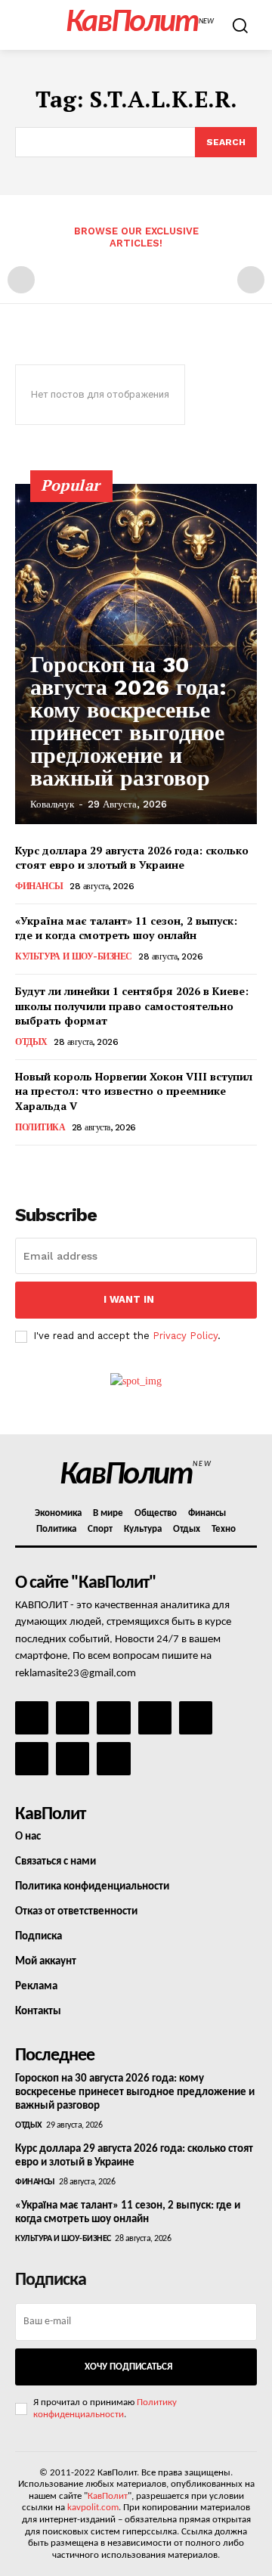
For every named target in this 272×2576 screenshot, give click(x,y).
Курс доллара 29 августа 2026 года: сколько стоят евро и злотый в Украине (132, 858)
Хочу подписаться (128, 2367)
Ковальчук (52, 804)
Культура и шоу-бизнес (74, 956)
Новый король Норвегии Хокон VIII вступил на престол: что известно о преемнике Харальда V (134, 1091)
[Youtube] (113, 1759)
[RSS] (155, 1718)
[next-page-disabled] (251, 280)
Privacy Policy (185, 1336)
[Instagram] (73, 1718)
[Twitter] (32, 1759)
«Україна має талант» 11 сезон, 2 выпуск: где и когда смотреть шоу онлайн (126, 928)
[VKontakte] (73, 1759)
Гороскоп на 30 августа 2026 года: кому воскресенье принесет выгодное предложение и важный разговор (128, 721)
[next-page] (49, 1166)
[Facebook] (32, 1718)
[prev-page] (21, 280)
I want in (129, 1299)
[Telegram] (196, 1718)
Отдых (31, 1042)
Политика (40, 1127)
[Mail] (113, 1718)
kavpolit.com (93, 2508)
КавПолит (108, 2496)
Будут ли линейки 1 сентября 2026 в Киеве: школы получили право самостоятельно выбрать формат (132, 1006)
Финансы (39, 886)
